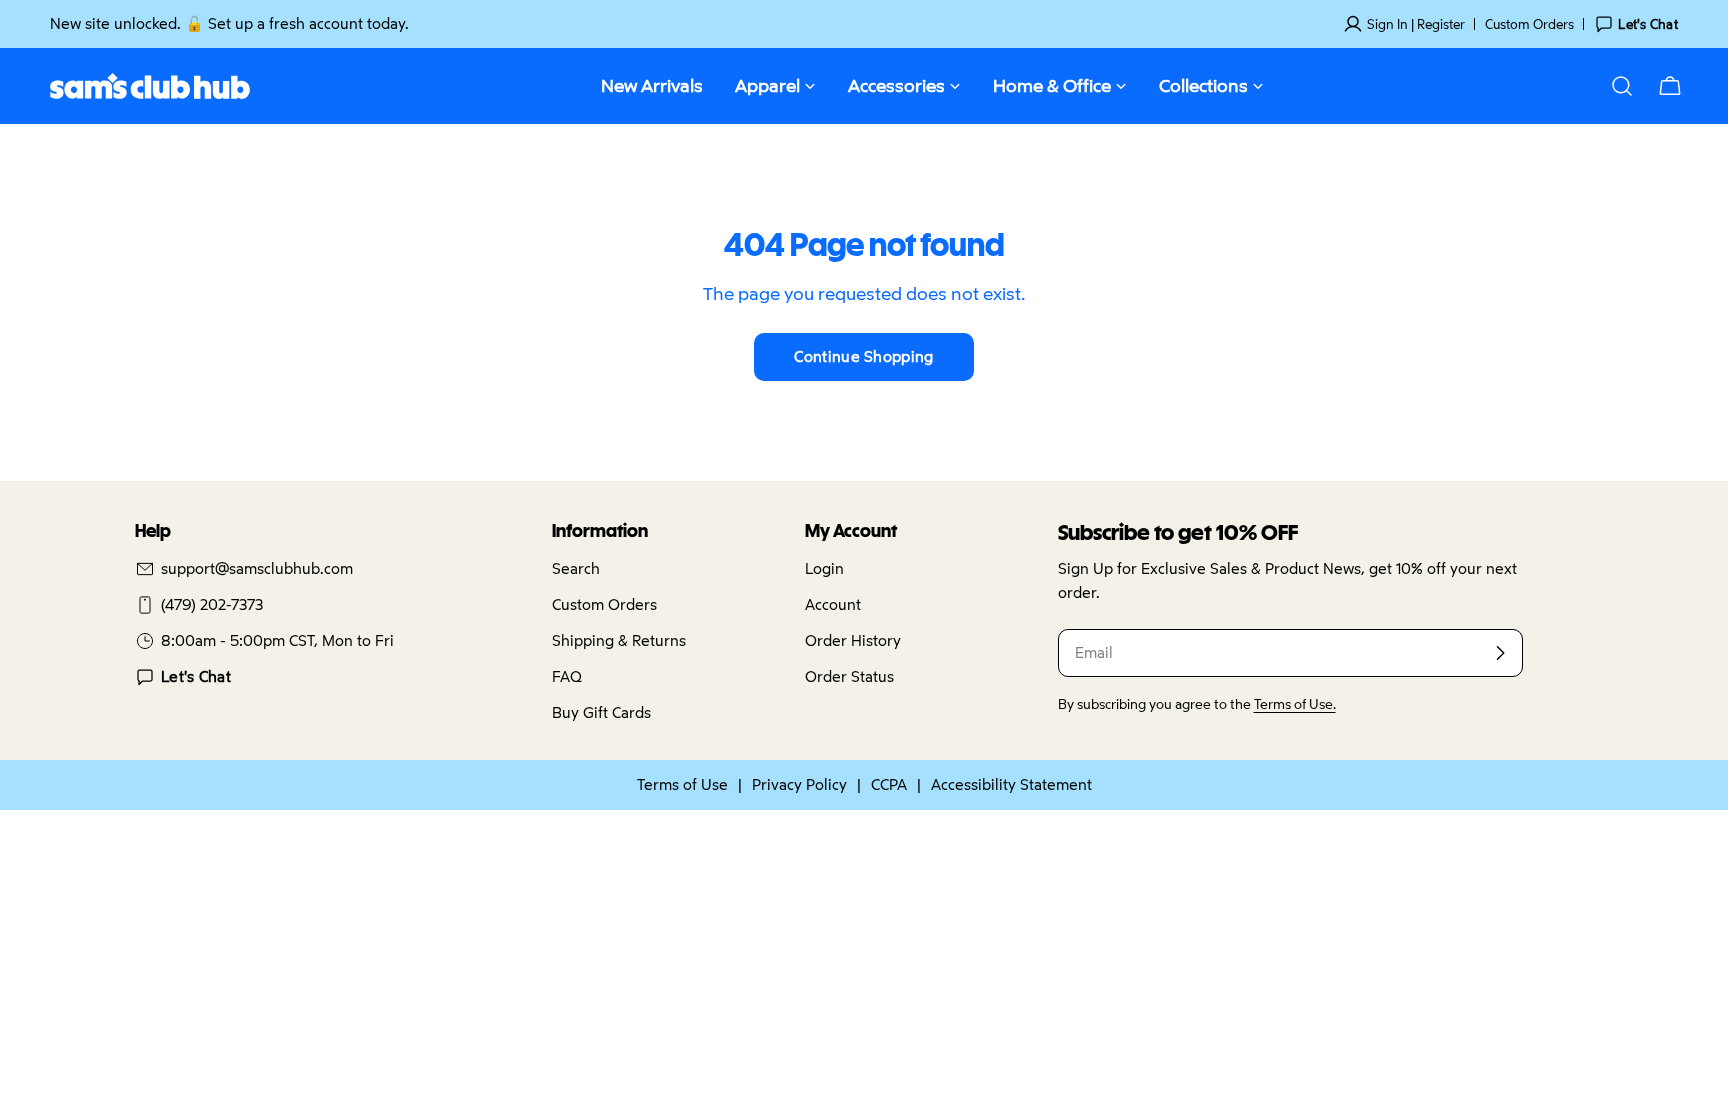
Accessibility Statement (1011, 784)
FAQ (567, 676)
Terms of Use (682, 784)
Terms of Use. (1295, 704)
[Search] (1622, 86)
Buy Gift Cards (601, 712)
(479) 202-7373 (212, 604)
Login (824, 568)
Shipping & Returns (619, 640)
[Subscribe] (1500, 653)
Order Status (849, 676)
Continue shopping (863, 356)
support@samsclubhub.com (257, 568)
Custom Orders (1529, 24)
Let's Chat (196, 676)
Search (576, 568)
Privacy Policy (799, 784)
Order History (853, 640)
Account (833, 604)
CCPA (889, 784)
